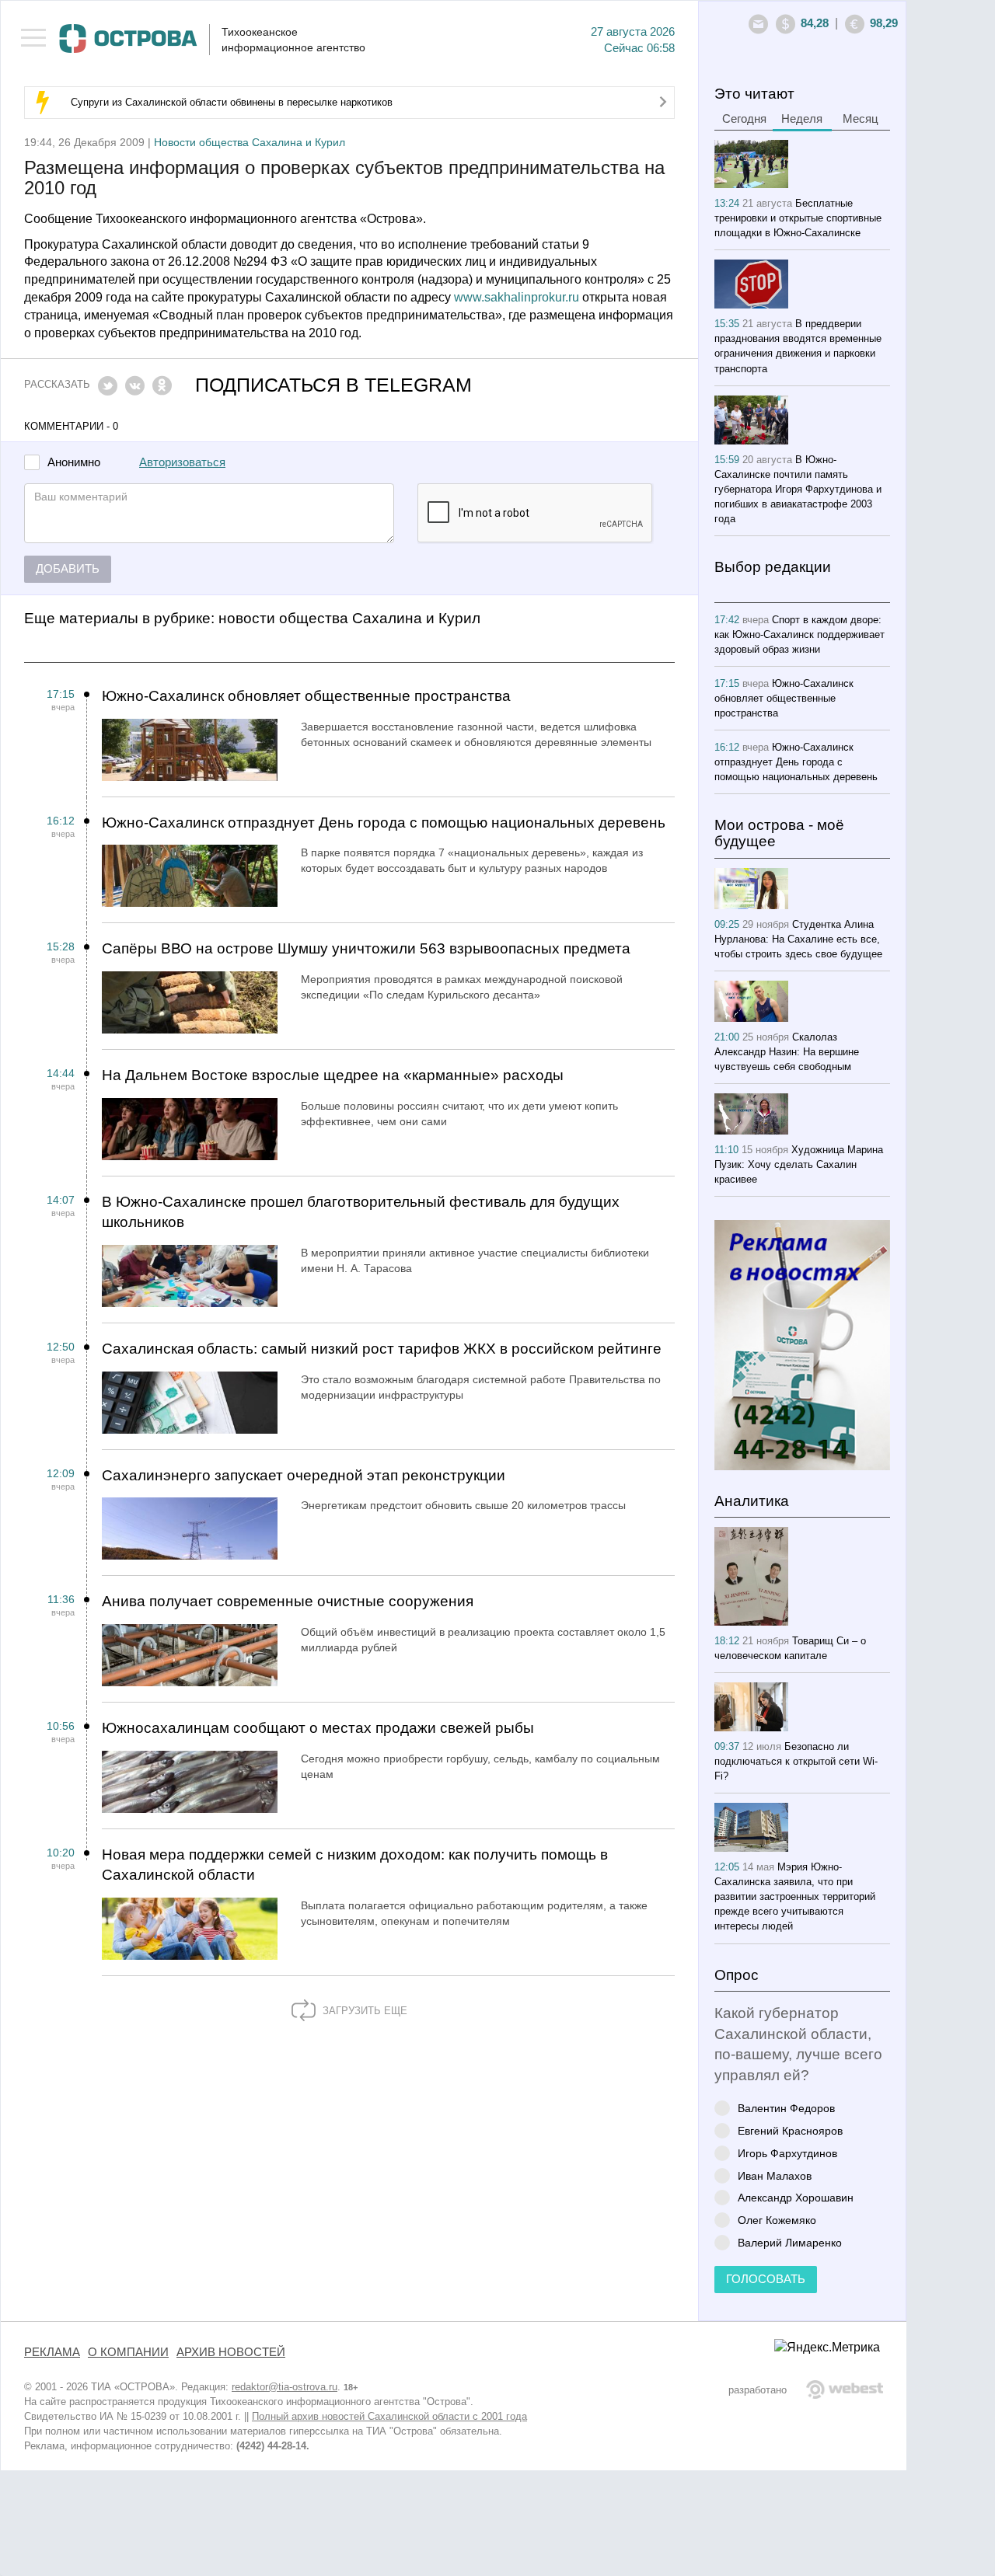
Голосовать (766, 2279)
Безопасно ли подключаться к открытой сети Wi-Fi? (796, 1761)
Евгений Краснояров (790, 2130)
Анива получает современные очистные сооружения (288, 1601)
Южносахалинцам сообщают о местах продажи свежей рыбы (318, 1728)
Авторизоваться (182, 462)
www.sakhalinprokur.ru (517, 297)
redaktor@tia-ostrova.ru (285, 2387)
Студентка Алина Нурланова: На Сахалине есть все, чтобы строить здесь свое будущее (798, 939)
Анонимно (74, 463)
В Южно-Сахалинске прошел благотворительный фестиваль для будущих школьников (361, 1212)
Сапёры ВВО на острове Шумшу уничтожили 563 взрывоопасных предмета (366, 948)
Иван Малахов (775, 2175)
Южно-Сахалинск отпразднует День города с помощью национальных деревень (384, 823)
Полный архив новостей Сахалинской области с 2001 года (389, 2416)
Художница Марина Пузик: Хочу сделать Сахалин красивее (799, 1164)
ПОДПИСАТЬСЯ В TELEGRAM (333, 385)
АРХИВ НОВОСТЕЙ (231, 2352)
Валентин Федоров (786, 2108)
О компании (128, 2352)
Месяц (861, 119)
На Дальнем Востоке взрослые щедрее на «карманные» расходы (333, 1075)
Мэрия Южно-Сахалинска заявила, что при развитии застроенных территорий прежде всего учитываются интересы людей (795, 1896)
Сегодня (744, 119)
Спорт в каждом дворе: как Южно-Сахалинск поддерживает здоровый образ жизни (799, 634)
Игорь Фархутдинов (787, 2153)
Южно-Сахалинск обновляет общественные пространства (306, 696)
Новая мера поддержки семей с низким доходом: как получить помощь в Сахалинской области (355, 1865)
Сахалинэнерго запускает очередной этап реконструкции (304, 1475)
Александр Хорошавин (796, 2197)
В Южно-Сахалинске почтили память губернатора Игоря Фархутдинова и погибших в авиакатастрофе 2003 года (798, 489)
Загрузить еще (363, 2011)
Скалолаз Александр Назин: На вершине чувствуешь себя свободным (787, 1052)
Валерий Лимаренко (790, 2242)
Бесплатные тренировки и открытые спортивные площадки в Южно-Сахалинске (798, 218)
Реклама (52, 2352)
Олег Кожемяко (777, 2220)
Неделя (802, 119)
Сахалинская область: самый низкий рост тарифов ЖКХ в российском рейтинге (382, 1349)
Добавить (68, 569)
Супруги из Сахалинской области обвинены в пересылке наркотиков (232, 102)
